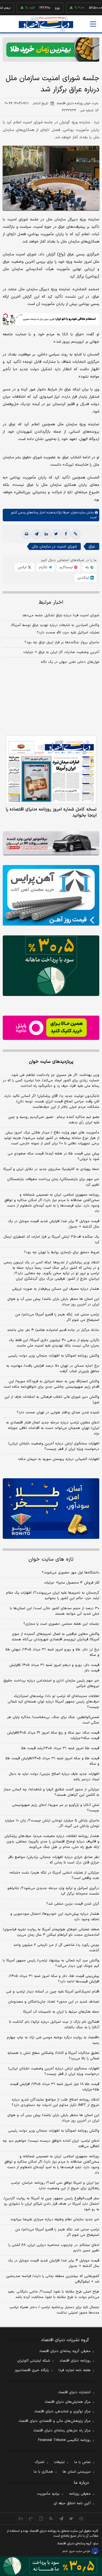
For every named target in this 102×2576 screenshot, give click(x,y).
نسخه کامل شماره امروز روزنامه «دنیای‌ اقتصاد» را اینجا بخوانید (51, 812)
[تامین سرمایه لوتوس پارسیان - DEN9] (51, 966)
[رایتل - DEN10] (51, 1028)
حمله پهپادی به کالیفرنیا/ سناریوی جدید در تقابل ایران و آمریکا (51, 1169)
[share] (41, 2518)
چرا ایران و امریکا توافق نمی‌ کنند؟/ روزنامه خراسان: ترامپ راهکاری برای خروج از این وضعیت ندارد (55, 2186)
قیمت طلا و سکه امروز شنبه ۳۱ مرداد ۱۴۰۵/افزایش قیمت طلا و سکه (52, 1761)
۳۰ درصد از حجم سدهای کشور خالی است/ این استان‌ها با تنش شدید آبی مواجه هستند (55, 1611)
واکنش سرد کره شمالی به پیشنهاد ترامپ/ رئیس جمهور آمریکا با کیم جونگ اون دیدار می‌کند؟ (51, 1963)
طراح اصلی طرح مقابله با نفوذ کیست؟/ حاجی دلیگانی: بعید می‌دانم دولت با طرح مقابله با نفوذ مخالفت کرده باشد (53, 2294)
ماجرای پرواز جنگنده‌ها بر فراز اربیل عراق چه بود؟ (62, 642)
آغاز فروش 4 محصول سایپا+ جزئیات (72, 1583)
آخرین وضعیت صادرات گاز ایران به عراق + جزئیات (61, 652)
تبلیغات (59, 2462)
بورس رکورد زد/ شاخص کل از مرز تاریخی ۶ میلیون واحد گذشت (56, 1948)
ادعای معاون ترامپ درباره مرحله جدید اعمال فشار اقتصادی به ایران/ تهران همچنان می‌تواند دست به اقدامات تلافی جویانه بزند (53, 1428)
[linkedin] (46, 534)
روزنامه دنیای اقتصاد (75, 2361)
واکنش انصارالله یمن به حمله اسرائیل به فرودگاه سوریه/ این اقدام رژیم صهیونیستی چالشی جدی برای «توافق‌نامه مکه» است (51, 1384)
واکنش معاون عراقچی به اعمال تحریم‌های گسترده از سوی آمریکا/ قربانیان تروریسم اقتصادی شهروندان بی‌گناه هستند (55, 1637)
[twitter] (56, 534)
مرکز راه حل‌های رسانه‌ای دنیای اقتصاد (62, 2431)
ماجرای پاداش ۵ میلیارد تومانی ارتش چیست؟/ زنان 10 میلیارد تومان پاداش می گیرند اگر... (52, 1823)
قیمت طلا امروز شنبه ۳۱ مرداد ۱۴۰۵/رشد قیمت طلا (60, 1748)
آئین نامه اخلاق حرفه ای (72, 2503)
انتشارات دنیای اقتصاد (74, 2392)
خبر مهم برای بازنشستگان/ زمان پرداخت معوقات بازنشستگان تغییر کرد (53, 1182)
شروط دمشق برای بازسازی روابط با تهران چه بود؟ (62, 1252)
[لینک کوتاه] (76, 534)
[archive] (21, 2518)
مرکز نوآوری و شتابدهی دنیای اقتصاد (62, 2412)
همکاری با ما (43, 2472)
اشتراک (39, 2462)
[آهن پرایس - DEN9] (51, 895)
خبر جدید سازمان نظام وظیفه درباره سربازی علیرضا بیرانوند (55, 2219)
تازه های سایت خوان (51, 1559)
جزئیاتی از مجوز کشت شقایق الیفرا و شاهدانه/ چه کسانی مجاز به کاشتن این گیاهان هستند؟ (51, 1792)
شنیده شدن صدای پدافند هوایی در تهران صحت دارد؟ (58, 1413)
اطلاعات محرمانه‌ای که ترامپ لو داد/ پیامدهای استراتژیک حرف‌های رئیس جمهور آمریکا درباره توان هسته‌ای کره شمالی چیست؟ (53, 1702)
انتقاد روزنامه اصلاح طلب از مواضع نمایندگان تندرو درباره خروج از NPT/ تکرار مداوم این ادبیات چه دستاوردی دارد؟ (55, 2102)
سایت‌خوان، (77, 513)
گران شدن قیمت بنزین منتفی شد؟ (73, 1904)
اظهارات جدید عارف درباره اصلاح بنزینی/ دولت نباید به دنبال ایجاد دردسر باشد (54, 1777)
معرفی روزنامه (80, 2494)
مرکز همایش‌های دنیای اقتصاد (68, 2402)
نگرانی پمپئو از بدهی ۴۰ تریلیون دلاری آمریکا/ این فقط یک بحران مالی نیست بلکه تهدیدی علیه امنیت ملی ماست (54, 1343)
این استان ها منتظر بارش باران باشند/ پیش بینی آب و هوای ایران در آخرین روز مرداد (53, 1302)
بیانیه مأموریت (48, 2494)
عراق (92, 547)
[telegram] (36, 534)
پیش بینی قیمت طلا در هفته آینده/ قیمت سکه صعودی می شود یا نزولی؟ (53, 1156)
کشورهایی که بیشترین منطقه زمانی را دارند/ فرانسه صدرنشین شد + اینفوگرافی (53, 2279)
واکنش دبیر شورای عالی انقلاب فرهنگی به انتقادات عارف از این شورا (52, 1400)
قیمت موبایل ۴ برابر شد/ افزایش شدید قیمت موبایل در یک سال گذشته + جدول (54, 1224)
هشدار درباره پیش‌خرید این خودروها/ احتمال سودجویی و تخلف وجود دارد (55, 1917)
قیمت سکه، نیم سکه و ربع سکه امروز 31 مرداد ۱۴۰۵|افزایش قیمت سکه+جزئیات (53, 1736)
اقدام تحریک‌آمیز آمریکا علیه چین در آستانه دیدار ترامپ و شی (53, 1992)
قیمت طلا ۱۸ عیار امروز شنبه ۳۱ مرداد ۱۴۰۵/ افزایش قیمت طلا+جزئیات (55, 2087)
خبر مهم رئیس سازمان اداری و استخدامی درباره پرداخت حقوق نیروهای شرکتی (51, 1683)
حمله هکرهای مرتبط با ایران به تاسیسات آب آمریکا (61, 2012)
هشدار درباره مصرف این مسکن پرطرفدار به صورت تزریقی (56, 1289)
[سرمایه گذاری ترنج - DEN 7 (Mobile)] (51, 50)
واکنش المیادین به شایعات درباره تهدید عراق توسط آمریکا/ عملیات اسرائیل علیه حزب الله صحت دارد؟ (55, 629)
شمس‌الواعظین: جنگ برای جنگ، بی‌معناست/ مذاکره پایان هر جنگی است (53, 1720)
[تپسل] (5, 316)
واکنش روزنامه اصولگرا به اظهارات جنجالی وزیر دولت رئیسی (54, 1356)
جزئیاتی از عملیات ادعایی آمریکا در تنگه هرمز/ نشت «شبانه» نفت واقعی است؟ (54, 1875)
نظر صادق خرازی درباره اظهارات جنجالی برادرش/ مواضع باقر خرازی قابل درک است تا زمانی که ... (54, 1860)
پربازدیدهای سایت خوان (51, 1062)
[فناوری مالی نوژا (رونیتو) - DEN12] (51, 1509)
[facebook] (66, 534)
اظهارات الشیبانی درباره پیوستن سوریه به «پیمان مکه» (59, 1459)
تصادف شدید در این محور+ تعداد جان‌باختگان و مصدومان (54, 2002)
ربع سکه (96, 8)
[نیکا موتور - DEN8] (51, 843)
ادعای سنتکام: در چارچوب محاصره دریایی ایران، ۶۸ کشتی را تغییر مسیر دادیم (54, 2248)
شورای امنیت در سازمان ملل (54, 547)
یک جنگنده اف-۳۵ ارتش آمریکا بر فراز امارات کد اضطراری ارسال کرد (51, 1240)
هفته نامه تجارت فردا (75, 2370)
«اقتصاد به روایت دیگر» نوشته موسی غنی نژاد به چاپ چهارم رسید (53, 2040)
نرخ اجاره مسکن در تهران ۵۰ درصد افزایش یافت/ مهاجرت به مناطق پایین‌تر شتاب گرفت (53, 1369)
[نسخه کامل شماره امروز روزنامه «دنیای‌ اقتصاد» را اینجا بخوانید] (51, 770)
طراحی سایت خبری (80, 2551)
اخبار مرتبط (51, 602)
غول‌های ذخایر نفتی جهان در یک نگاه (70, 662)
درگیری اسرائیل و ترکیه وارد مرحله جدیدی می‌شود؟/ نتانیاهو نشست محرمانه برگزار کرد (53, 1891)
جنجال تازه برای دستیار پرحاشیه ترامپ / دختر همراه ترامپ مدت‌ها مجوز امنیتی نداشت (54, 2310)
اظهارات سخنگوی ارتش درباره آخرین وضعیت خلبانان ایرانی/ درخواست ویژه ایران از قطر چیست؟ (54, 1446)
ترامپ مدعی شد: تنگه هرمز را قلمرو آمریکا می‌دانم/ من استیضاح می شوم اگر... (57, 1317)
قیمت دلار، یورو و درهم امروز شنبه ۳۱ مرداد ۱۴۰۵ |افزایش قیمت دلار (54, 1668)
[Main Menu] (93, 24)
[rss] (51, 2518)
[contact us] (31, 2518)
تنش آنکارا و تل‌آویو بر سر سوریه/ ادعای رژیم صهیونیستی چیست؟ (56, 1808)
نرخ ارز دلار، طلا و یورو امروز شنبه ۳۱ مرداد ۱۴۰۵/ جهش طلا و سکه (52, 1652)
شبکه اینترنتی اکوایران (34, 2361)
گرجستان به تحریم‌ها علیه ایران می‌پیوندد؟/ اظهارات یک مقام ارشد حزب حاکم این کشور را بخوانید (53, 1596)
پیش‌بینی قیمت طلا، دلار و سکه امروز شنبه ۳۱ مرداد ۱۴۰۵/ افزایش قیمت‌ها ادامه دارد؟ (54, 1979)
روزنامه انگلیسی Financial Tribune (64, 2440)
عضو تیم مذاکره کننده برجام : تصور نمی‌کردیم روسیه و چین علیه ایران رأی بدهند (54, 1120)
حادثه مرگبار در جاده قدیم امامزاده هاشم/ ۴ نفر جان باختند (53, 1330)
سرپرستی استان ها (77, 2472)
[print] (27, 534)
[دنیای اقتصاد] (46, 24)
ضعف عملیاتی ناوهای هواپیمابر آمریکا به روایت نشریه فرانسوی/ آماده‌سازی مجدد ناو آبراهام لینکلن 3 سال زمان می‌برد (51, 1932)
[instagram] (81, 2518)
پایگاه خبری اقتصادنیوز (32, 2370)
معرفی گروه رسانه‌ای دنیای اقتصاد (65, 2351)
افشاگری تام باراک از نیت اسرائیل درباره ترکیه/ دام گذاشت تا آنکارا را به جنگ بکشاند (54, 2025)
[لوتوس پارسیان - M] (51, 2566)
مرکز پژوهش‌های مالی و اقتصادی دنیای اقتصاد (55, 2421)
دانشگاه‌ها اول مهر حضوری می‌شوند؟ (71, 1573)
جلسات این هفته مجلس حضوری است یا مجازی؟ (61, 1624)
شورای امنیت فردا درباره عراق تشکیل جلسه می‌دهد (61, 615)
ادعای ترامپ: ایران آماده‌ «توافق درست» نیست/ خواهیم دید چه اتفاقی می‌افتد (51, 2144)
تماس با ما (82, 2462)
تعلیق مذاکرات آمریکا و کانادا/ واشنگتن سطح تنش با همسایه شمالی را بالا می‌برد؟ (53, 2056)
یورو (40, 8)
